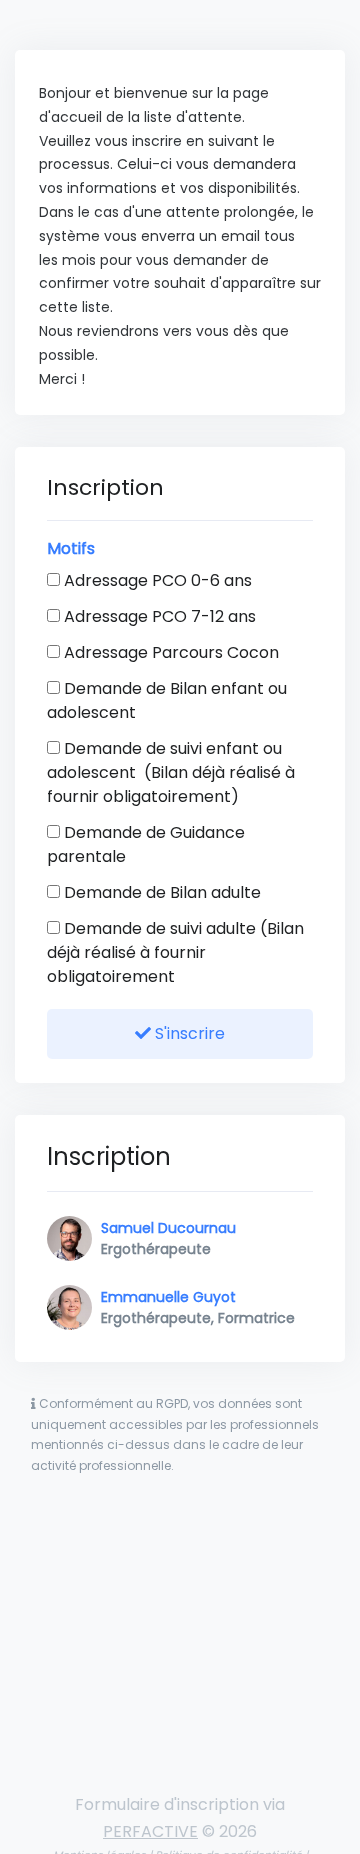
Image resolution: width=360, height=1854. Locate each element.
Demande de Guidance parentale (146, 844)
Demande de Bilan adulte (160, 892)
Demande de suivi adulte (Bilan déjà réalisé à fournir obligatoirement (175, 952)
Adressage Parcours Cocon (169, 652)
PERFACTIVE (150, 1831)
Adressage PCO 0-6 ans (156, 580)
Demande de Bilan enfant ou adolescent (167, 700)
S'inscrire (188, 1033)
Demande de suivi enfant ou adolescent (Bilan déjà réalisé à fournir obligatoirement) (171, 772)
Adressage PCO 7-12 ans (158, 616)
